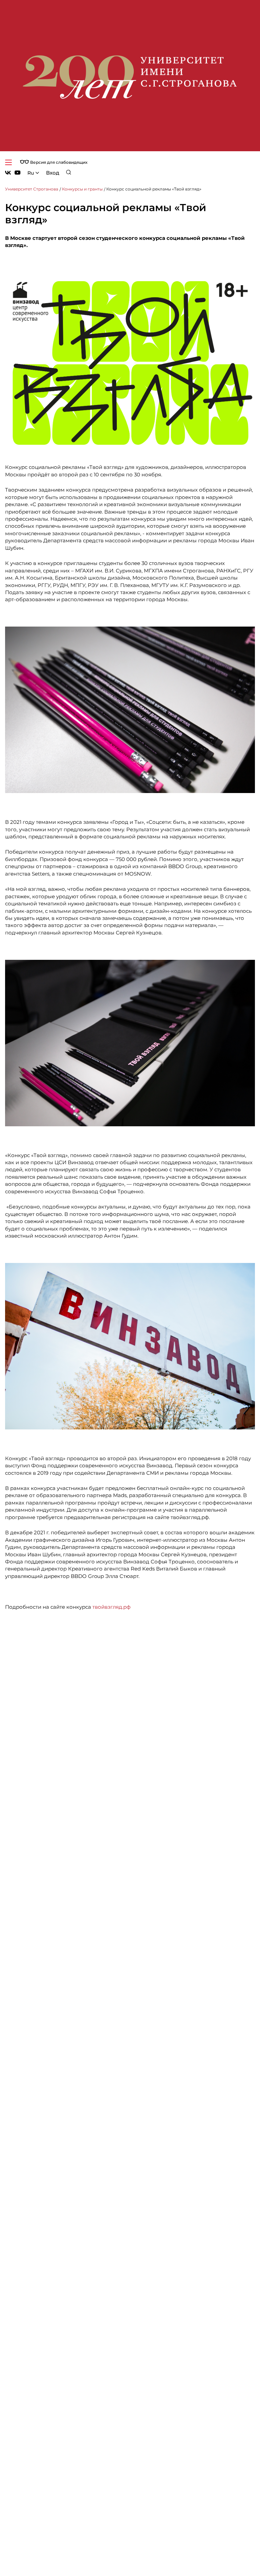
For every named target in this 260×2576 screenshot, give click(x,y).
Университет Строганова (32, 189)
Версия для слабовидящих (58, 162)
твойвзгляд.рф (112, 1607)
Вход (53, 173)
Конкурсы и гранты (82, 189)
